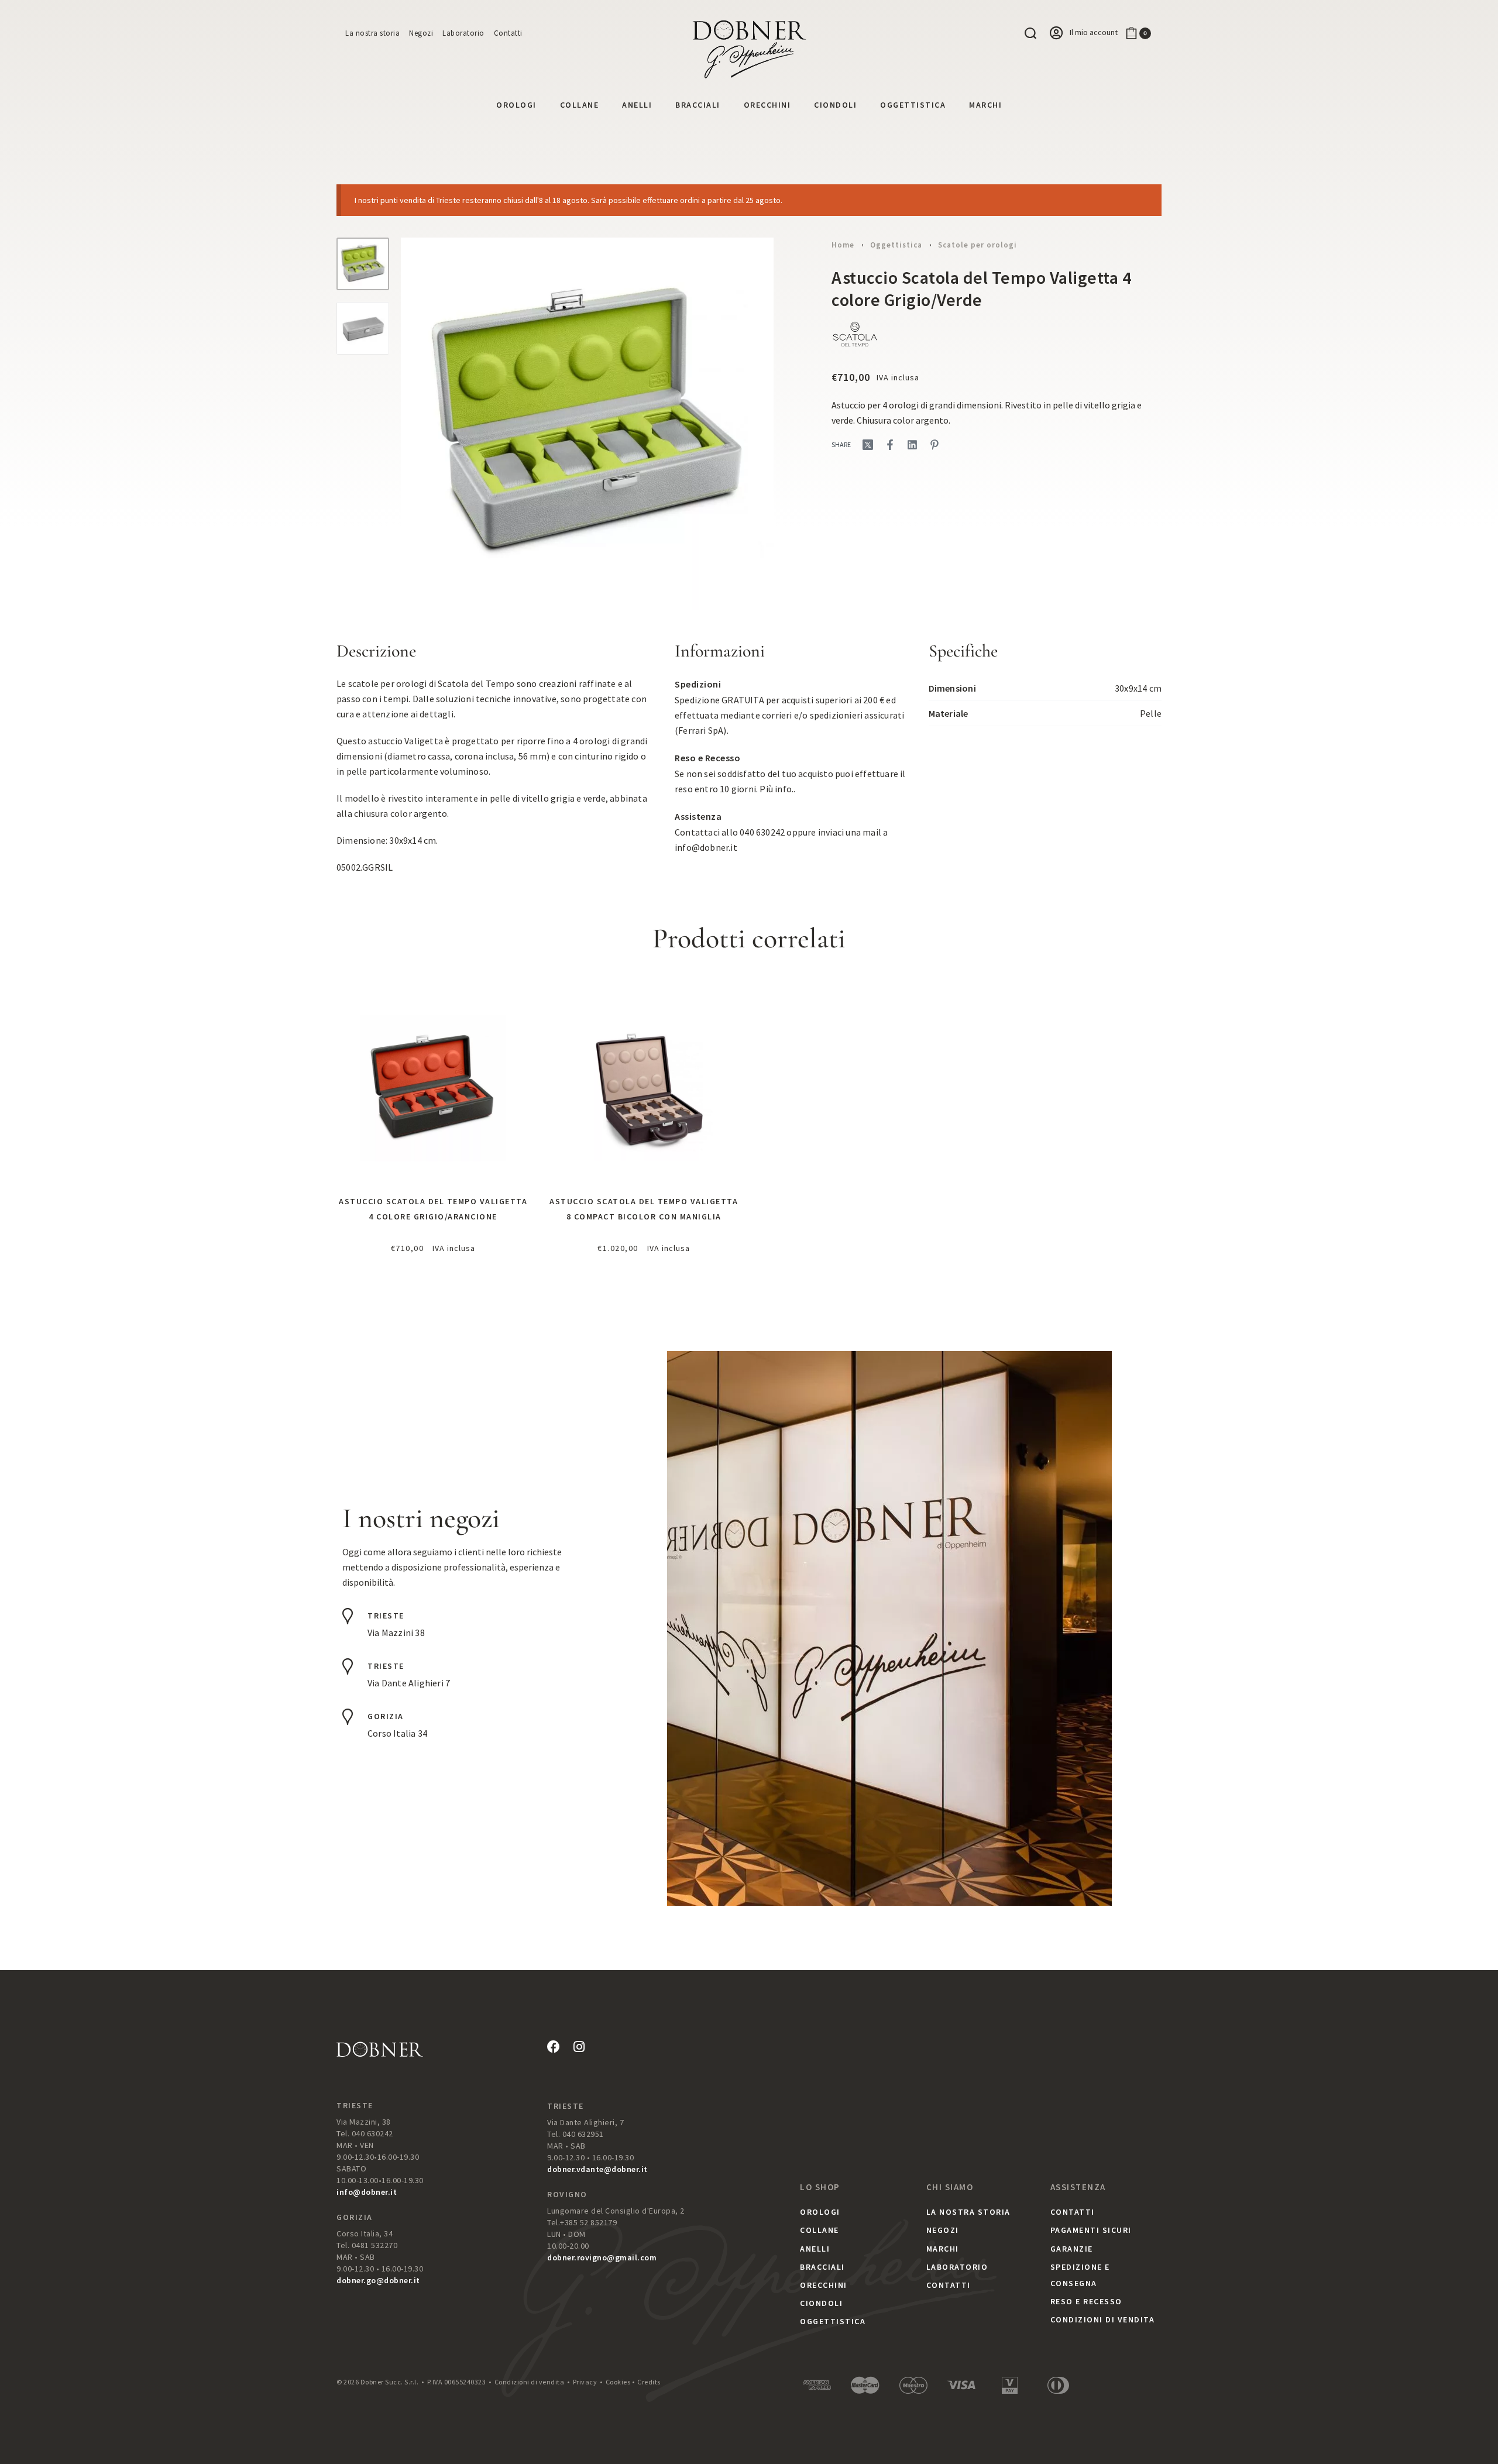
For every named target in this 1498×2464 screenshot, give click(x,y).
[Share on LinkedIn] (912, 445)
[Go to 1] (363, 264)
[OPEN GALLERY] (587, 424)
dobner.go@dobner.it (378, 2280)
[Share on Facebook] (890, 445)
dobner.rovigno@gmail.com (602, 2257)
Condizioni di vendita (530, 2382)
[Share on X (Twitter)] (868, 445)
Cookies (618, 2382)
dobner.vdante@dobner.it (597, 2169)
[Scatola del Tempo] (855, 334)
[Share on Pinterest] (934, 445)
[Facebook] (554, 2047)
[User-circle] (1056, 33)
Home (843, 245)
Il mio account (1094, 32)
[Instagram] (579, 2047)
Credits (649, 2382)
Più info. (777, 789)
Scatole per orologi (978, 245)
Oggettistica (896, 245)
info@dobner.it (706, 847)
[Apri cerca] (1030, 33)
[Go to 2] (363, 328)
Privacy (585, 2382)
